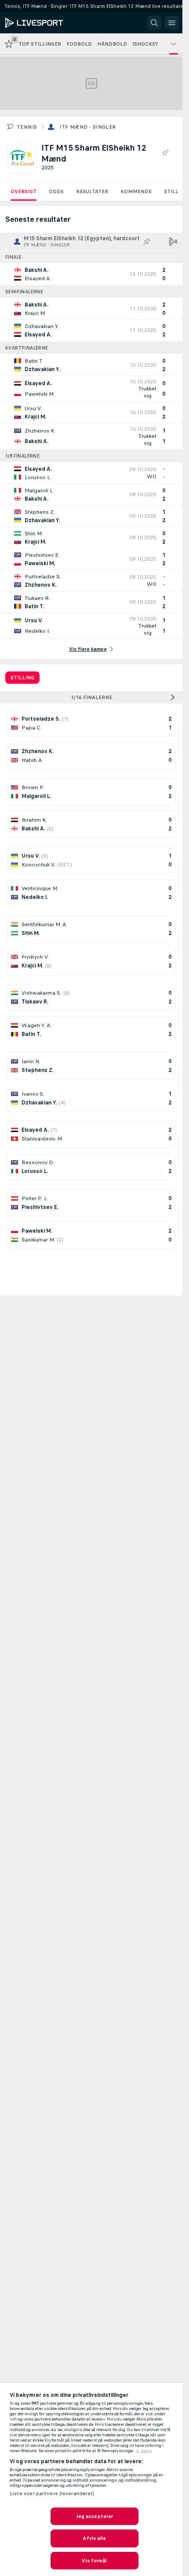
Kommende (136, 191)
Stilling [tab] (22, 678)
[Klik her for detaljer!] (91, 274)
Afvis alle (94, 2538)
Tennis (27, 127)
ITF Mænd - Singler (87, 127)
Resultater (92, 191)
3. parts (144, 2451)
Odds (56, 191)
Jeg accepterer (95, 2516)
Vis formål (94, 2561)
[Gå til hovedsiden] (45, 23)
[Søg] (154, 23)
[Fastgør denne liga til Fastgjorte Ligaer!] (165, 153)
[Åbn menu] (172, 23)
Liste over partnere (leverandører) (52, 2493)
